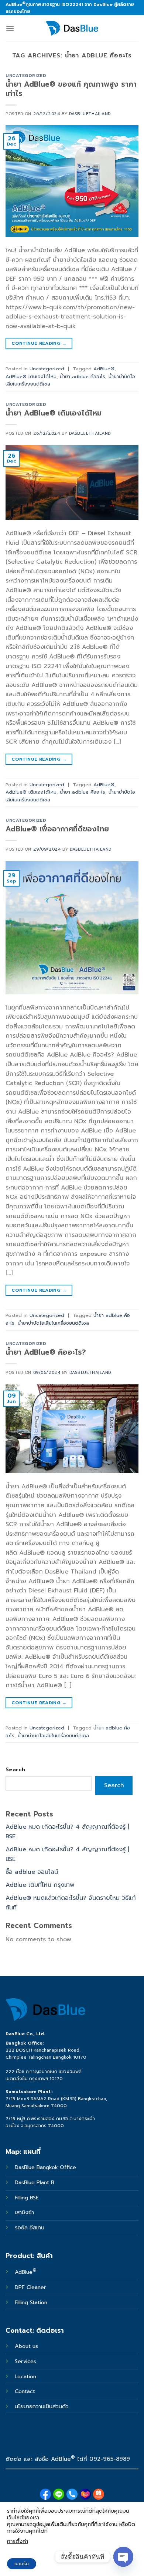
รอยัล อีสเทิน (30, 2228)
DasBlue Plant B (35, 2182)
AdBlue (26, 2272)
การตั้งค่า (18, 2541)
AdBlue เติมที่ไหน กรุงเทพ (40, 1885)
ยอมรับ (22, 2564)
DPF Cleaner (30, 2287)
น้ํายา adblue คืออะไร (83, 376)
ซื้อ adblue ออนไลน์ (32, 1872)
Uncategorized (26, 76)
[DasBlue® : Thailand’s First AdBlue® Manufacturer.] (72, 28)
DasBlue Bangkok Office (46, 2167)
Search (15, 1769)
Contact (25, 2391)
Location (25, 2376)
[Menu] (10, 28)
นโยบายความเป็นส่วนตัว (42, 2406)
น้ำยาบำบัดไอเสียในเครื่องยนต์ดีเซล (53, 1323)
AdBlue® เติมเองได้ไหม (31, 376)
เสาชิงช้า (24, 2212)
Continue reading (39, 343)
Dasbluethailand (90, 114)
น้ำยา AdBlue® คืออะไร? (46, 1352)
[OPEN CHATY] (123, 2557)
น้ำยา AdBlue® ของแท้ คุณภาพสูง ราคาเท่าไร (71, 89)
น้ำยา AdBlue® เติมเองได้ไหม (54, 413)
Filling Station (31, 2302)
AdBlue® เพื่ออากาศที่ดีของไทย (57, 829)
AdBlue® (104, 369)
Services (25, 2361)
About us (26, 2346)
